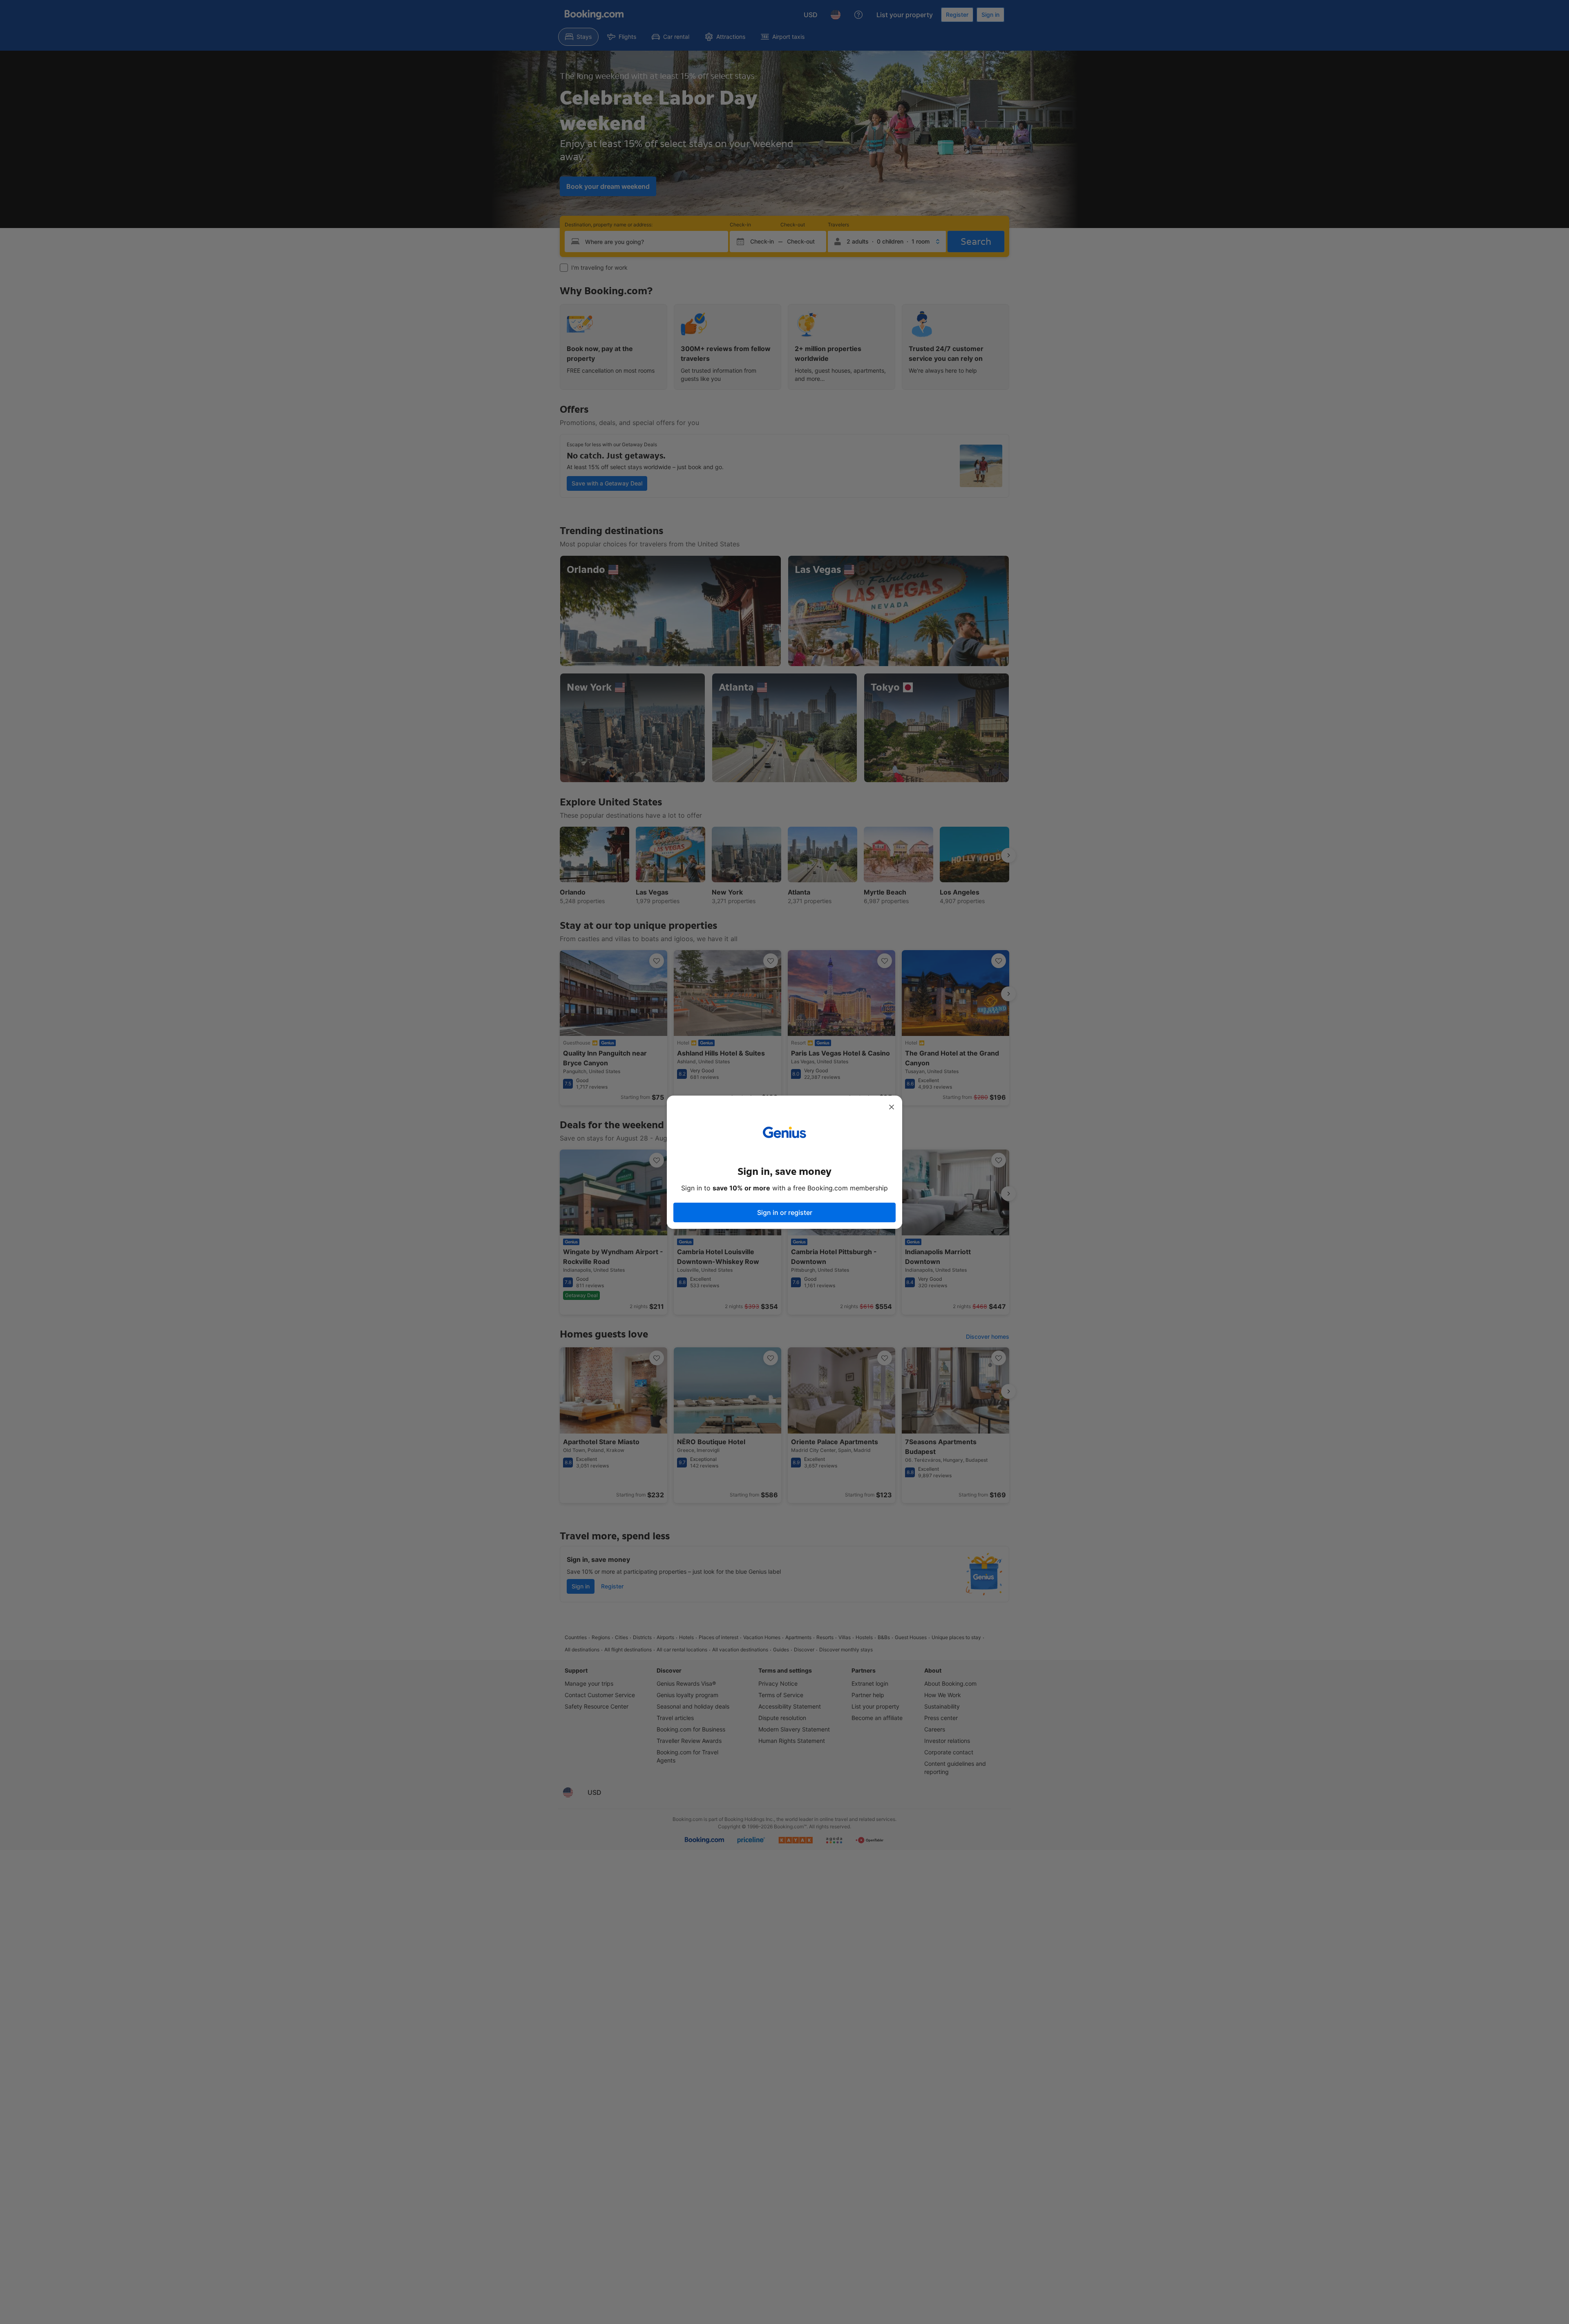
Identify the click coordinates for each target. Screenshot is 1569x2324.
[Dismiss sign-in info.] (892, 1107)
